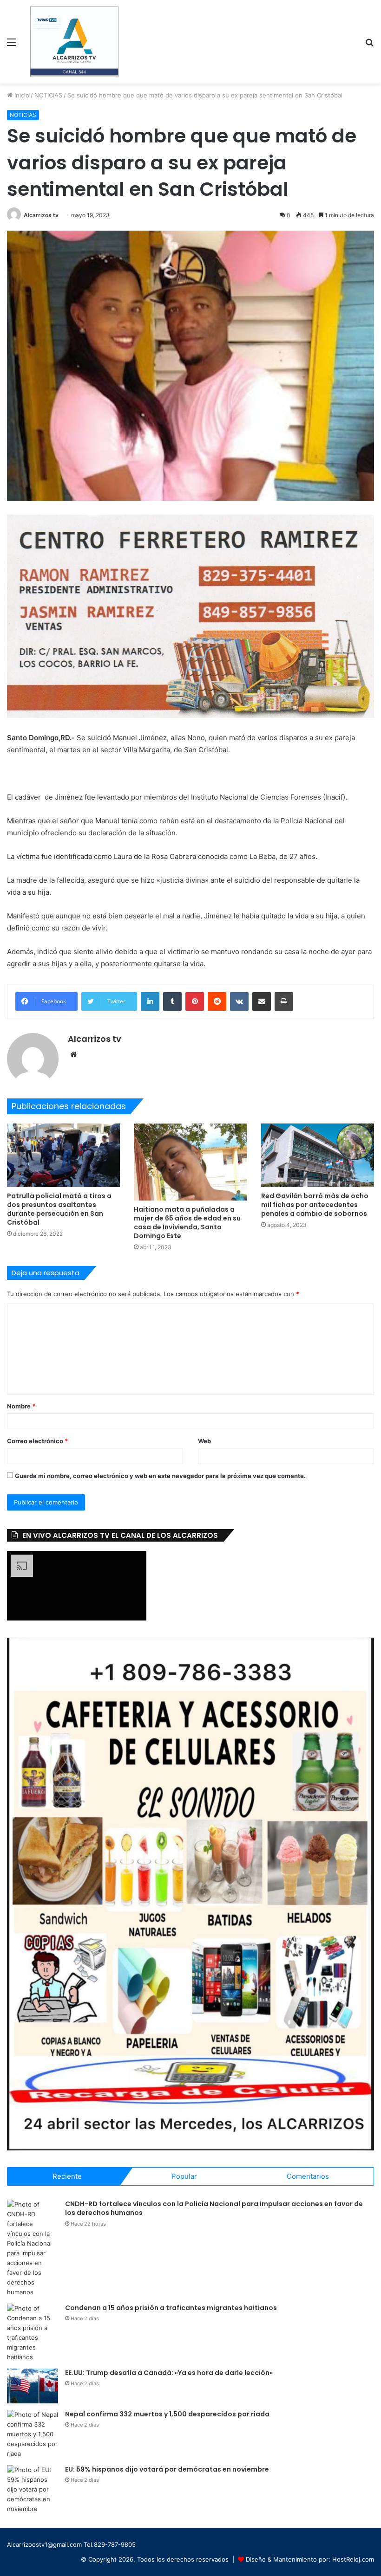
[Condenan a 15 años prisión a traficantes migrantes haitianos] (33, 2333)
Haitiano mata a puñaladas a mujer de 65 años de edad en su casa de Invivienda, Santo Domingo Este (187, 1223)
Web (204, 1441)
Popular (184, 2176)
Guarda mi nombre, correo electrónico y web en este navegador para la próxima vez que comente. (160, 1476)
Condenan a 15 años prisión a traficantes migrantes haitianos (171, 2308)
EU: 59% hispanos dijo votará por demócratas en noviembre (167, 2469)
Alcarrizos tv (41, 215)
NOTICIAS (48, 95)
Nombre (21, 1406)
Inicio (21, 95)
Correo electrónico (37, 1441)
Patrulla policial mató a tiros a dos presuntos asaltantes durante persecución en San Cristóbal (59, 1209)
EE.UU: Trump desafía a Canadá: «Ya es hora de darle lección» (169, 2373)
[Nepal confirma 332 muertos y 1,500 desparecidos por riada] (33, 2434)
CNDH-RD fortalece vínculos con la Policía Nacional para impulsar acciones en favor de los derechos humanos (214, 2208)
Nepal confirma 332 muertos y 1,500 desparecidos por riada (167, 2414)
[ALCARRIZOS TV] (74, 42)
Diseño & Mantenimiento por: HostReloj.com (310, 2559)
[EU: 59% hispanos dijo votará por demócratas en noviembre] (33, 2489)
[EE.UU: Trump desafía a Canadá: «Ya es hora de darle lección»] (33, 2386)
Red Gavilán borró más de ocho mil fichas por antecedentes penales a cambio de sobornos (315, 1205)
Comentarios (308, 2176)
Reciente (67, 2176)
